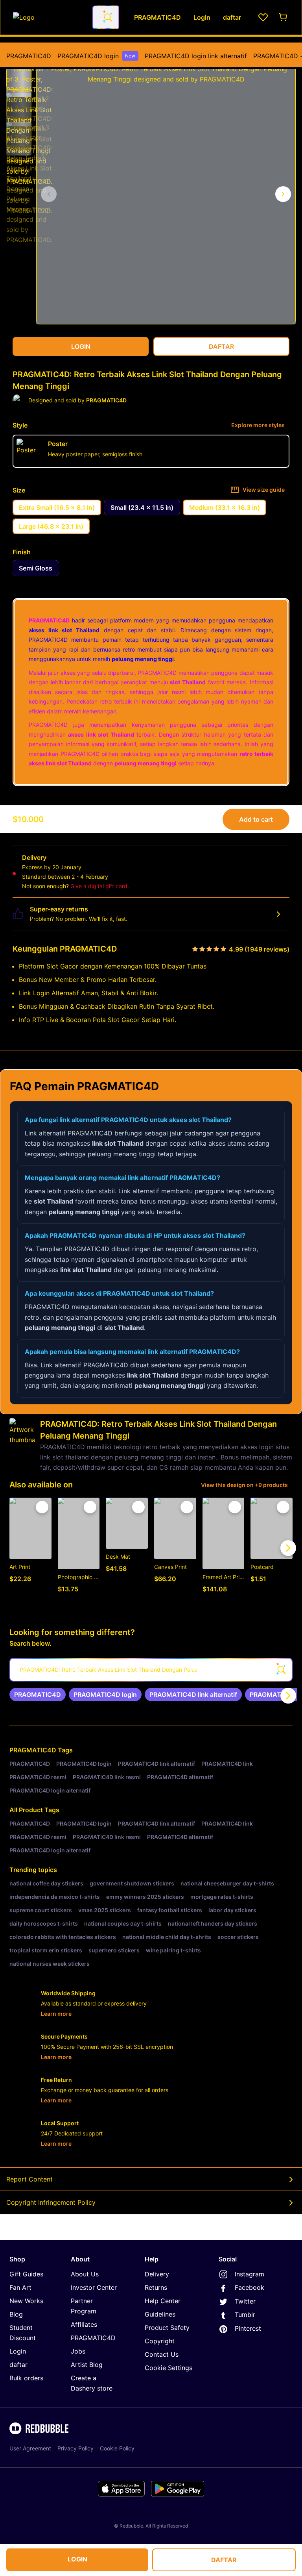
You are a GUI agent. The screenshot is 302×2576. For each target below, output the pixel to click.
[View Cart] (284, 17)
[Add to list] (42, 1507)
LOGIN (77, 2559)
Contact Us (162, 2354)
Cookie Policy (117, 2448)
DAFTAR (224, 2560)
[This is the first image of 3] (49, 194)
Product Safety (167, 2328)
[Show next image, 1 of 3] (283, 194)
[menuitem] (29, 56)
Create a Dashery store (92, 2383)
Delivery (157, 2274)
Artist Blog (87, 2365)
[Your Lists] (263, 17)
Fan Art (20, 2287)
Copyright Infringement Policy (51, 2202)
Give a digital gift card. (100, 886)
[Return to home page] (48, 17)
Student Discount (23, 2333)
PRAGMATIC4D (29, 56)
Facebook (250, 2287)
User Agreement (30, 2448)
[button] (19, 77)
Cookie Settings (168, 2368)
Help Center (163, 2301)
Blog (16, 2314)
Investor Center (94, 2287)
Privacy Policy (75, 2448)
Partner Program (84, 2306)
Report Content (29, 2179)
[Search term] (107, 17)
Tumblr (245, 2315)
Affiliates (84, 2324)
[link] (38, 1694)
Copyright (160, 2341)
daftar (18, 2365)
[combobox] (106, 17)
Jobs (78, 2351)
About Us (85, 2274)
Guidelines (160, 2314)
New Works (26, 2301)
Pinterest (248, 2328)
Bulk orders (26, 2378)
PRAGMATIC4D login (96, 56)
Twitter (245, 2301)
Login (18, 2351)
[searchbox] (151, 1670)
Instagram (250, 2274)
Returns (156, 2287)
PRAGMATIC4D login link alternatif (196, 56)
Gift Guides (26, 2274)
